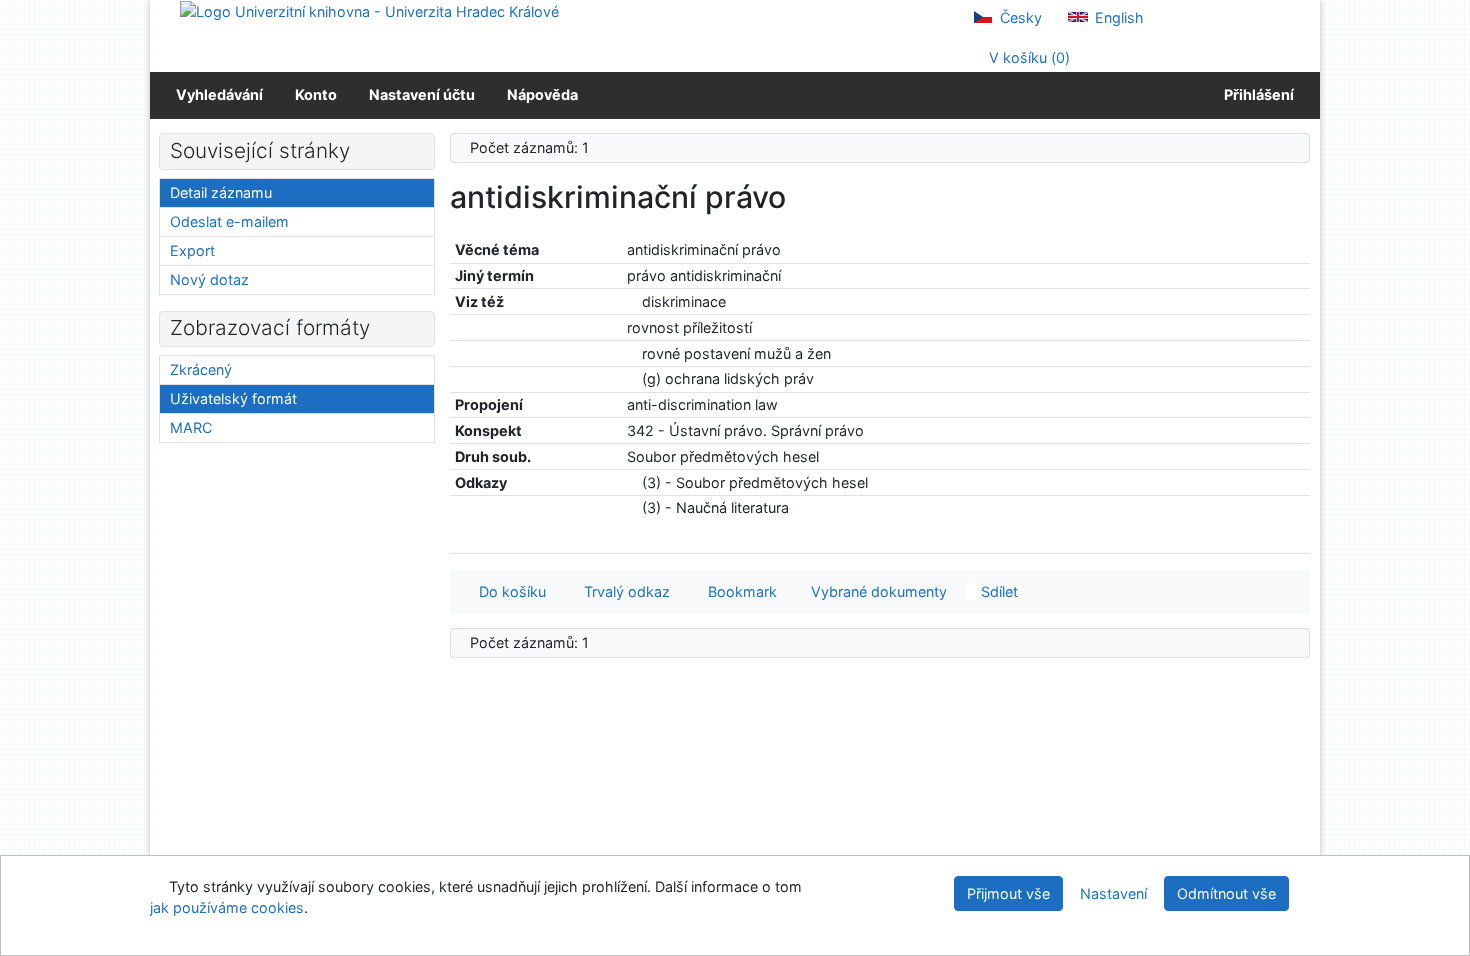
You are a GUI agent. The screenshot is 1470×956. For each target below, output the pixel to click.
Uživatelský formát (233, 398)
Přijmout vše (1008, 893)
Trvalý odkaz (623, 591)
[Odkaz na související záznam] (632, 301)
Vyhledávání (219, 94)
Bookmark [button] (738, 591)
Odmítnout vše (1226, 893)
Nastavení (1113, 893)
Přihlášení (1256, 94)
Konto (316, 94)
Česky (1019, 17)
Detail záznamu (221, 192)
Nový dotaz (209, 279)
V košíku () (1027, 57)
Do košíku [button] (508, 591)
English (1117, 17)
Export (192, 250)
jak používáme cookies (227, 907)
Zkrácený (201, 369)
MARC (191, 427)
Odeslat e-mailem (229, 221)
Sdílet (997, 591)
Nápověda (542, 94)
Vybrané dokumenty (877, 591)
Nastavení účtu (422, 94)
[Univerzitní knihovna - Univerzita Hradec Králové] (369, 10)
